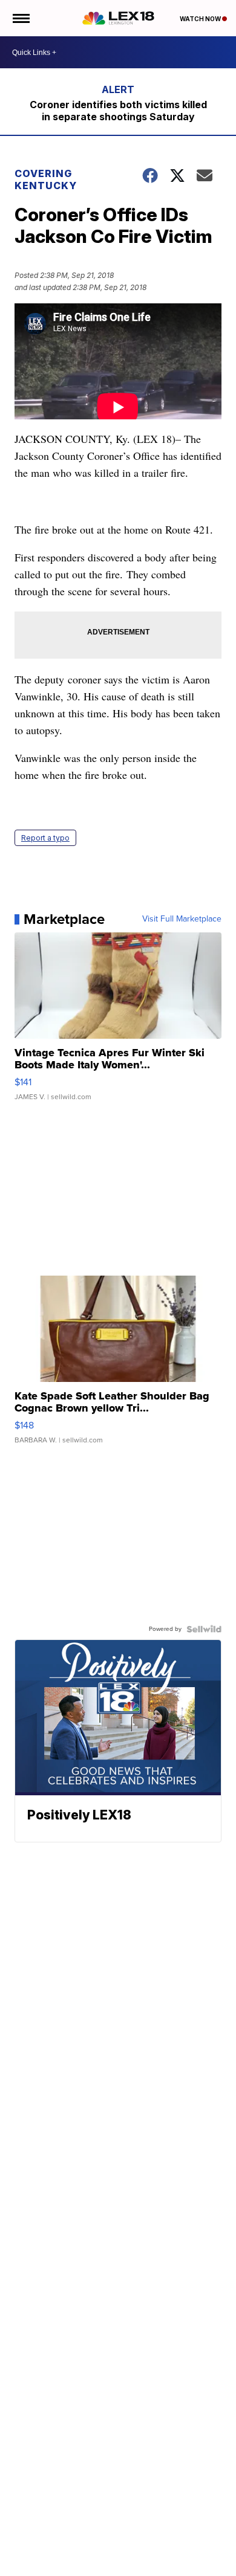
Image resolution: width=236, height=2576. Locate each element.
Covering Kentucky (46, 179)
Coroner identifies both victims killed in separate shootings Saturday (118, 111)
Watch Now (201, 19)
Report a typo (45, 838)
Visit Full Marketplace (182, 919)
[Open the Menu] (20, 18)
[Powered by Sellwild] (204, 1629)
